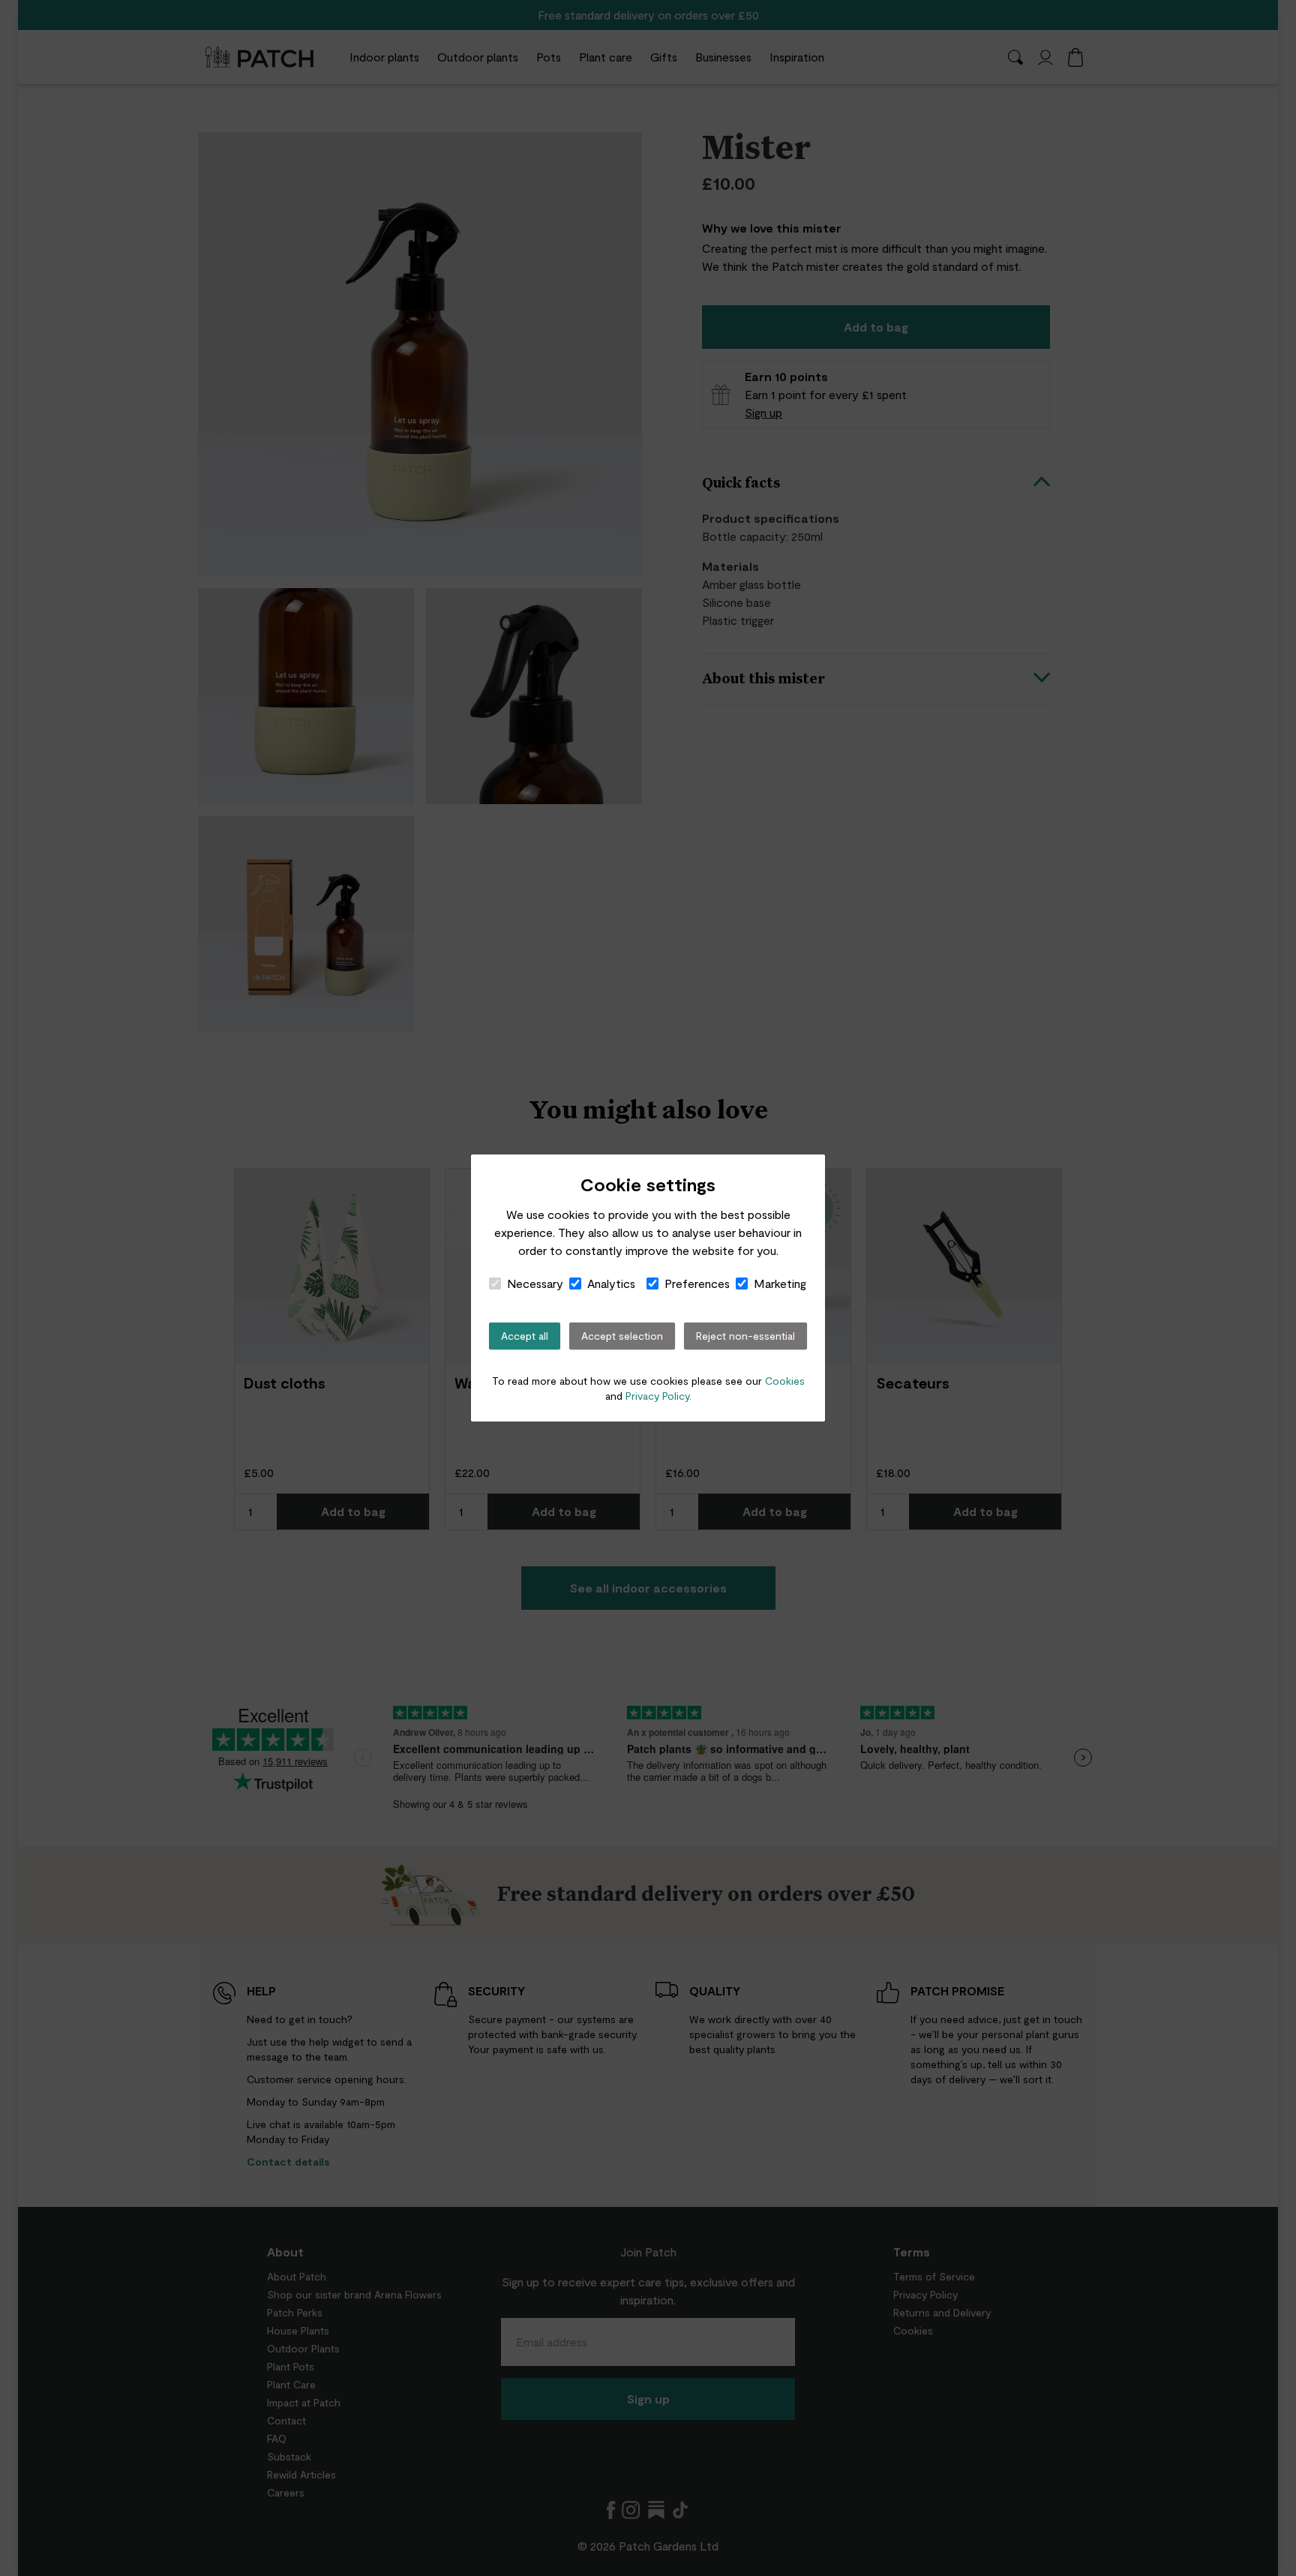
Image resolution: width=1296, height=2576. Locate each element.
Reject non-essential (745, 1336)
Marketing (780, 1283)
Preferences (697, 1283)
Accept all (525, 1336)
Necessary (535, 1283)
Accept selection (622, 1336)
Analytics (611, 1283)
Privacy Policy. (658, 1396)
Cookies (785, 1381)
